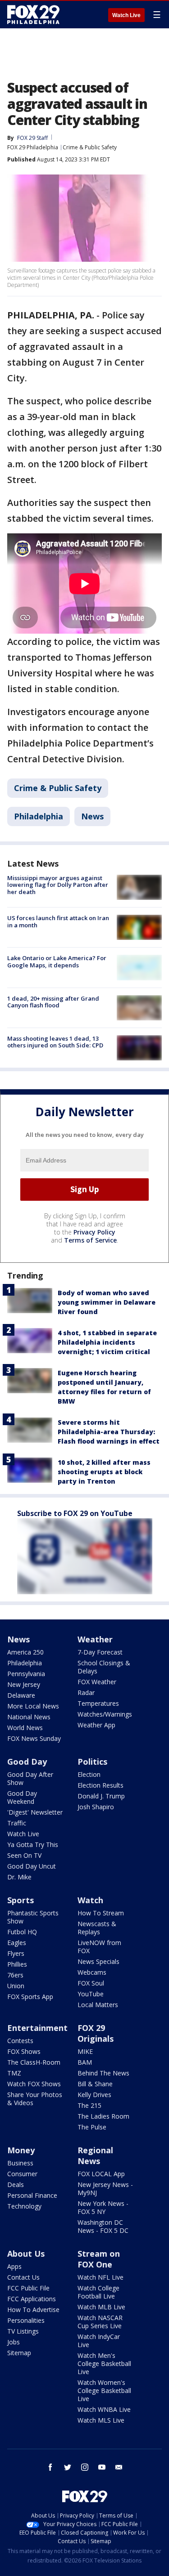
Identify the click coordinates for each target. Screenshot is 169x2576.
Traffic (17, 1823)
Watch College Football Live (98, 2292)
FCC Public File (28, 2288)
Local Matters (98, 2005)
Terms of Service (90, 1240)
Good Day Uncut (32, 1866)
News (92, 816)
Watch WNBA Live (104, 2409)
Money (21, 2150)
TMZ (14, 2073)
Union (16, 1986)
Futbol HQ (22, 1932)
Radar (86, 1693)
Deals (16, 2185)
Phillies (17, 1964)
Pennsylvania (26, 1674)
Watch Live (126, 15)
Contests (20, 2041)
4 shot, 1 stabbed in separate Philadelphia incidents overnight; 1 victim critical (107, 1342)
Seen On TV (24, 1855)
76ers (15, 1975)
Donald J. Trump (101, 1796)
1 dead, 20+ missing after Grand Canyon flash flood (53, 1002)
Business (20, 2163)
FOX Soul (91, 1983)
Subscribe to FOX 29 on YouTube (75, 1513)
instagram (85, 2467)
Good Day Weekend (22, 1797)
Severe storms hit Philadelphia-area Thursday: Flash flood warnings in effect (109, 1432)
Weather (95, 1639)
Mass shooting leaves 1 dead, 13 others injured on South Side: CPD (55, 1042)
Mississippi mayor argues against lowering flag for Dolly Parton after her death (58, 885)
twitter (68, 2467)
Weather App (96, 1725)
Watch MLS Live (101, 2420)
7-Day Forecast (100, 1652)
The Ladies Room (103, 2116)
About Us (26, 2254)
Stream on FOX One (99, 2259)
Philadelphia (39, 816)
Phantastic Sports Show (33, 1917)
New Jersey (24, 1684)
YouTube (91, 1994)
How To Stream (101, 1913)
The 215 (89, 2105)
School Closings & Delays (104, 1667)
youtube (102, 2467)
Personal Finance (32, 2195)
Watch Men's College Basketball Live (104, 2364)
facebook (50, 2467)
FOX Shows (24, 2051)
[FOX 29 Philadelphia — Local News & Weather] (33, 14)
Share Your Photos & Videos (35, 2099)
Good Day (27, 1762)
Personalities (26, 2320)
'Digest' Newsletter (35, 1812)
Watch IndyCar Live (99, 2341)
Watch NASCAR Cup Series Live (100, 2322)
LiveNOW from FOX (99, 1947)
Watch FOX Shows (34, 2084)
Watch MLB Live (101, 2307)
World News (25, 1728)
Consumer (22, 2174)
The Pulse (92, 2127)
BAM (85, 2062)
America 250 (25, 1652)
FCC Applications (32, 2299)
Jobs (14, 2342)
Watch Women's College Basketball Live (104, 2390)
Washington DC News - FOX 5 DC (103, 2226)
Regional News (95, 2156)
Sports (21, 1900)
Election (89, 1774)
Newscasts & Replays (97, 1928)
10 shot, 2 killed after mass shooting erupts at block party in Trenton (104, 1472)
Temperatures (98, 1703)
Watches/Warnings (105, 1714)
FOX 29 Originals (96, 2033)
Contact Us (23, 2277)
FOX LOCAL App (101, 2174)
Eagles (17, 1943)
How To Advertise (33, 2310)
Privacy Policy (94, 1232)
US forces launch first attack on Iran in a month (58, 921)
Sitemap (19, 2353)
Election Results (100, 1785)
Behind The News (103, 2073)
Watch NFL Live (100, 2277)
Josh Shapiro (96, 1807)
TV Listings (23, 2331)
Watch (90, 1900)
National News (29, 1717)
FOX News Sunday (34, 1738)
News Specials (98, 1961)
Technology (24, 2206)
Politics (92, 1762)
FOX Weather (97, 1682)
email (119, 2467)
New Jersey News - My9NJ (105, 2189)
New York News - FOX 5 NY (103, 2207)
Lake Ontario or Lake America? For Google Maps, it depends (57, 962)
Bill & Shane (95, 2084)
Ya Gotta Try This (33, 1845)
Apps (14, 2266)
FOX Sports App (30, 1997)
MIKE (85, 2051)
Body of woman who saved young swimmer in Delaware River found (107, 1302)
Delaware (21, 1695)
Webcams (92, 1972)
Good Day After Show (30, 1778)
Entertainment (37, 2028)
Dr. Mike (19, 1877)
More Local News (33, 1706)
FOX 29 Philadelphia (33, 147)
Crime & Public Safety (90, 147)
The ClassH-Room (34, 2062)
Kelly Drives (94, 2095)
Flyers (16, 1953)
